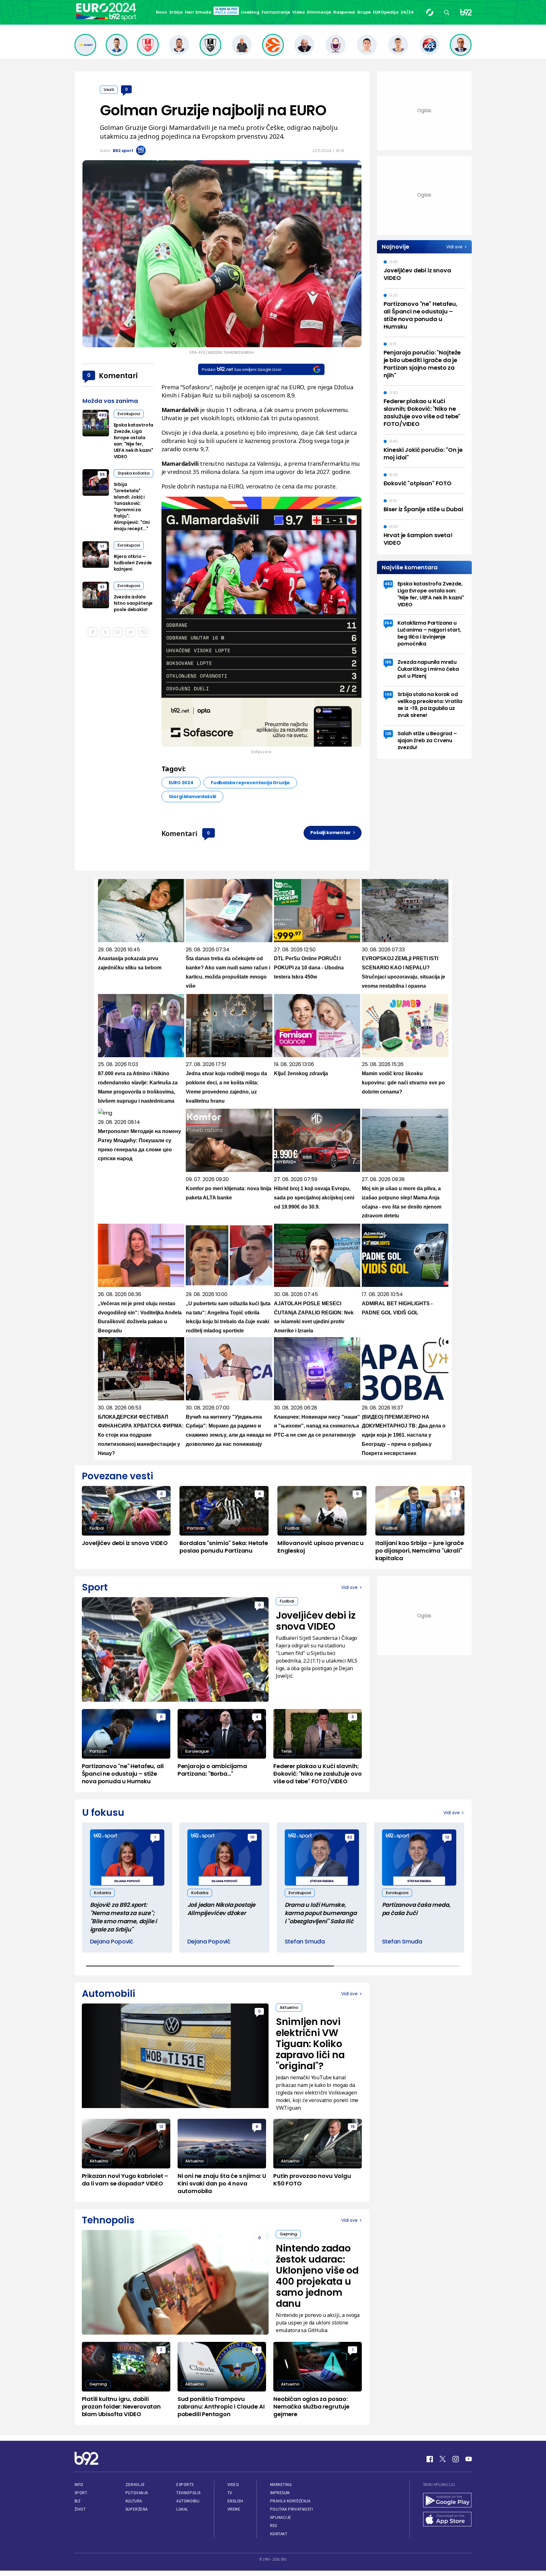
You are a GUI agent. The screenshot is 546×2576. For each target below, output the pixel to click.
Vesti (109, 90)
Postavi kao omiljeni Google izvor (242, 369)
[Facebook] (430, 2459)
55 (102, 474)
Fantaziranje (276, 12)
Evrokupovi (129, 414)
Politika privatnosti (292, 2509)
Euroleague (197, 1751)
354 (388, 623)
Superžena (137, 2509)
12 (447, 1837)
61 (102, 587)
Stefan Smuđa (305, 1941)
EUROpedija (386, 12)
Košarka (102, 1893)
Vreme (234, 2509)
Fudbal (97, 1528)
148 (388, 694)
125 (388, 733)
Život (80, 2509)
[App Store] (447, 2520)
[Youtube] (469, 2459)
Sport (81, 2493)
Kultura (134, 2501)
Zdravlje (135, 2485)
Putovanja (137, 2493)
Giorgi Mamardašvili (193, 797)
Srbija (176, 12)
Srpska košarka (133, 473)
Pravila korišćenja (290, 2501)
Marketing (281, 2485)
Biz (78, 2501)
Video (299, 12)
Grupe (364, 12)
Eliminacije (319, 12)
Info (79, 2485)
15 (353, 2127)
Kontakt (279, 2534)
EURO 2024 (181, 783)
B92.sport (123, 151)
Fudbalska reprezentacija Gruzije (250, 783)
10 (252, 1837)
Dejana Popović (112, 1941)
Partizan (196, 1528)
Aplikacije (281, 2517)
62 (350, 1837)
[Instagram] (456, 2459)
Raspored (344, 12)
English (235, 2501)
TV (230, 2493)
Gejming (288, 2234)
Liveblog (250, 12)
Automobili (188, 2501)
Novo (161, 12)
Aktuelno (289, 2007)
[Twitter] (443, 2459)
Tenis (286, 1751)
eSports (185, 2485)
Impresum (280, 2493)
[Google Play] (447, 2501)
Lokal (182, 2509)
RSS (274, 2526)
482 (102, 415)
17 (102, 546)
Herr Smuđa (198, 12)
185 (388, 662)
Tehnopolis (188, 2493)
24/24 (407, 12)
